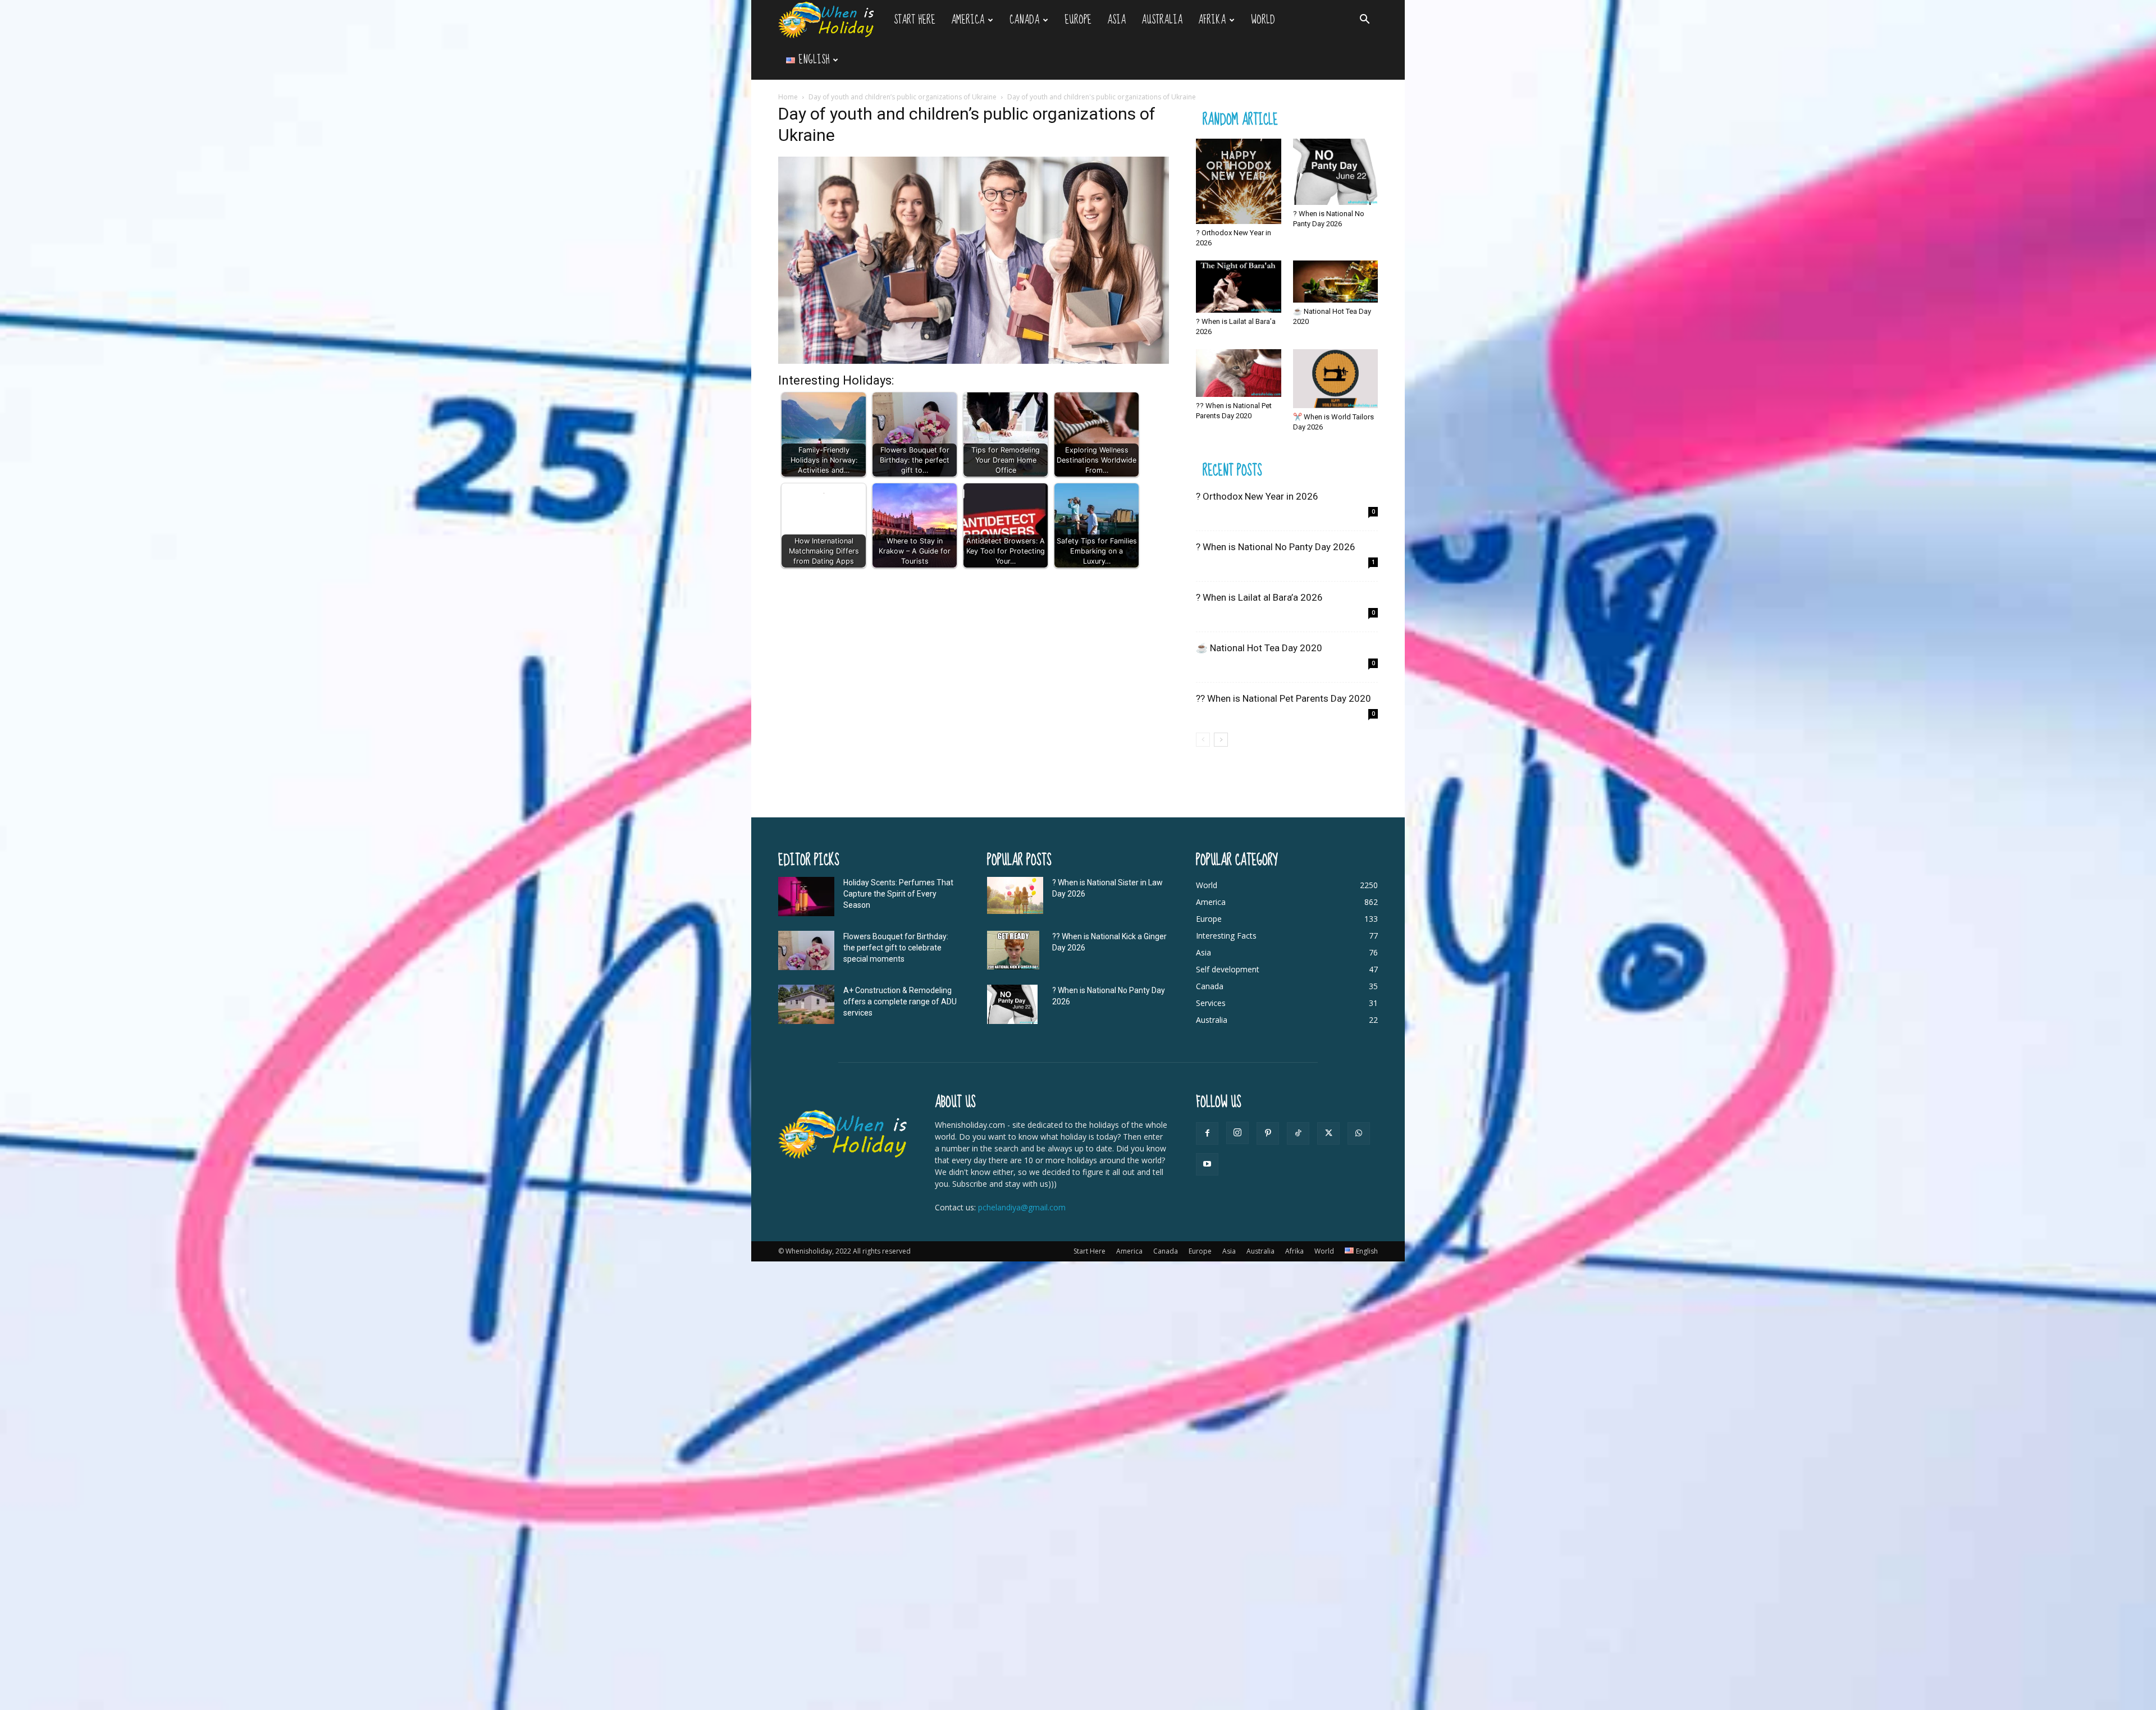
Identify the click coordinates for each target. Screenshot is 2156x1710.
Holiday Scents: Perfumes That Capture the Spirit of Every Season (898, 894)
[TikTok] (1298, 1133)
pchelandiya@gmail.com (1022, 1207)
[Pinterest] (1268, 1133)
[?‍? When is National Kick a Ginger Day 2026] (1013, 950)
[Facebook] (1207, 1133)
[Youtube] (1207, 1164)
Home (788, 97)
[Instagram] (1237, 1133)
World (1263, 20)
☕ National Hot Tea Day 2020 (1259, 648)
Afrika (1212, 20)
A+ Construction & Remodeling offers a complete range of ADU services (900, 1002)
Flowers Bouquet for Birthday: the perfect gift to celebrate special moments (896, 948)
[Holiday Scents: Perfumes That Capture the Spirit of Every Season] (806, 897)
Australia (1162, 20)
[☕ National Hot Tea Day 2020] (1336, 282)
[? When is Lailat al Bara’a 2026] (1239, 287)
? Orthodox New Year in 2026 (1257, 496)
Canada (1024, 20)
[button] (1364, 20)
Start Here (915, 20)
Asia (1116, 20)
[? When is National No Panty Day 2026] (1336, 172)
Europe (1078, 20)
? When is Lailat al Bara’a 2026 (1259, 597)
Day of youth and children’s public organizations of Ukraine (903, 97)
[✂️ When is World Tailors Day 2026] (1336, 379)
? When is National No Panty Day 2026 (1276, 547)
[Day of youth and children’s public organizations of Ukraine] (974, 361)
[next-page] (1221, 740)
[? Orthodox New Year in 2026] (1239, 181)
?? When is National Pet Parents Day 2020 (1283, 698)
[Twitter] (1328, 1133)
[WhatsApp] (1359, 1133)
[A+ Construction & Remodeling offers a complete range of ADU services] (806, 1004)
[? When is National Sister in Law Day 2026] (1015, 896)
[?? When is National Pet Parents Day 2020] (1239, 373)
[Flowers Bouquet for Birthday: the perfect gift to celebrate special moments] (806, 950)
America (968, 20)
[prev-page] (1203, 740)
